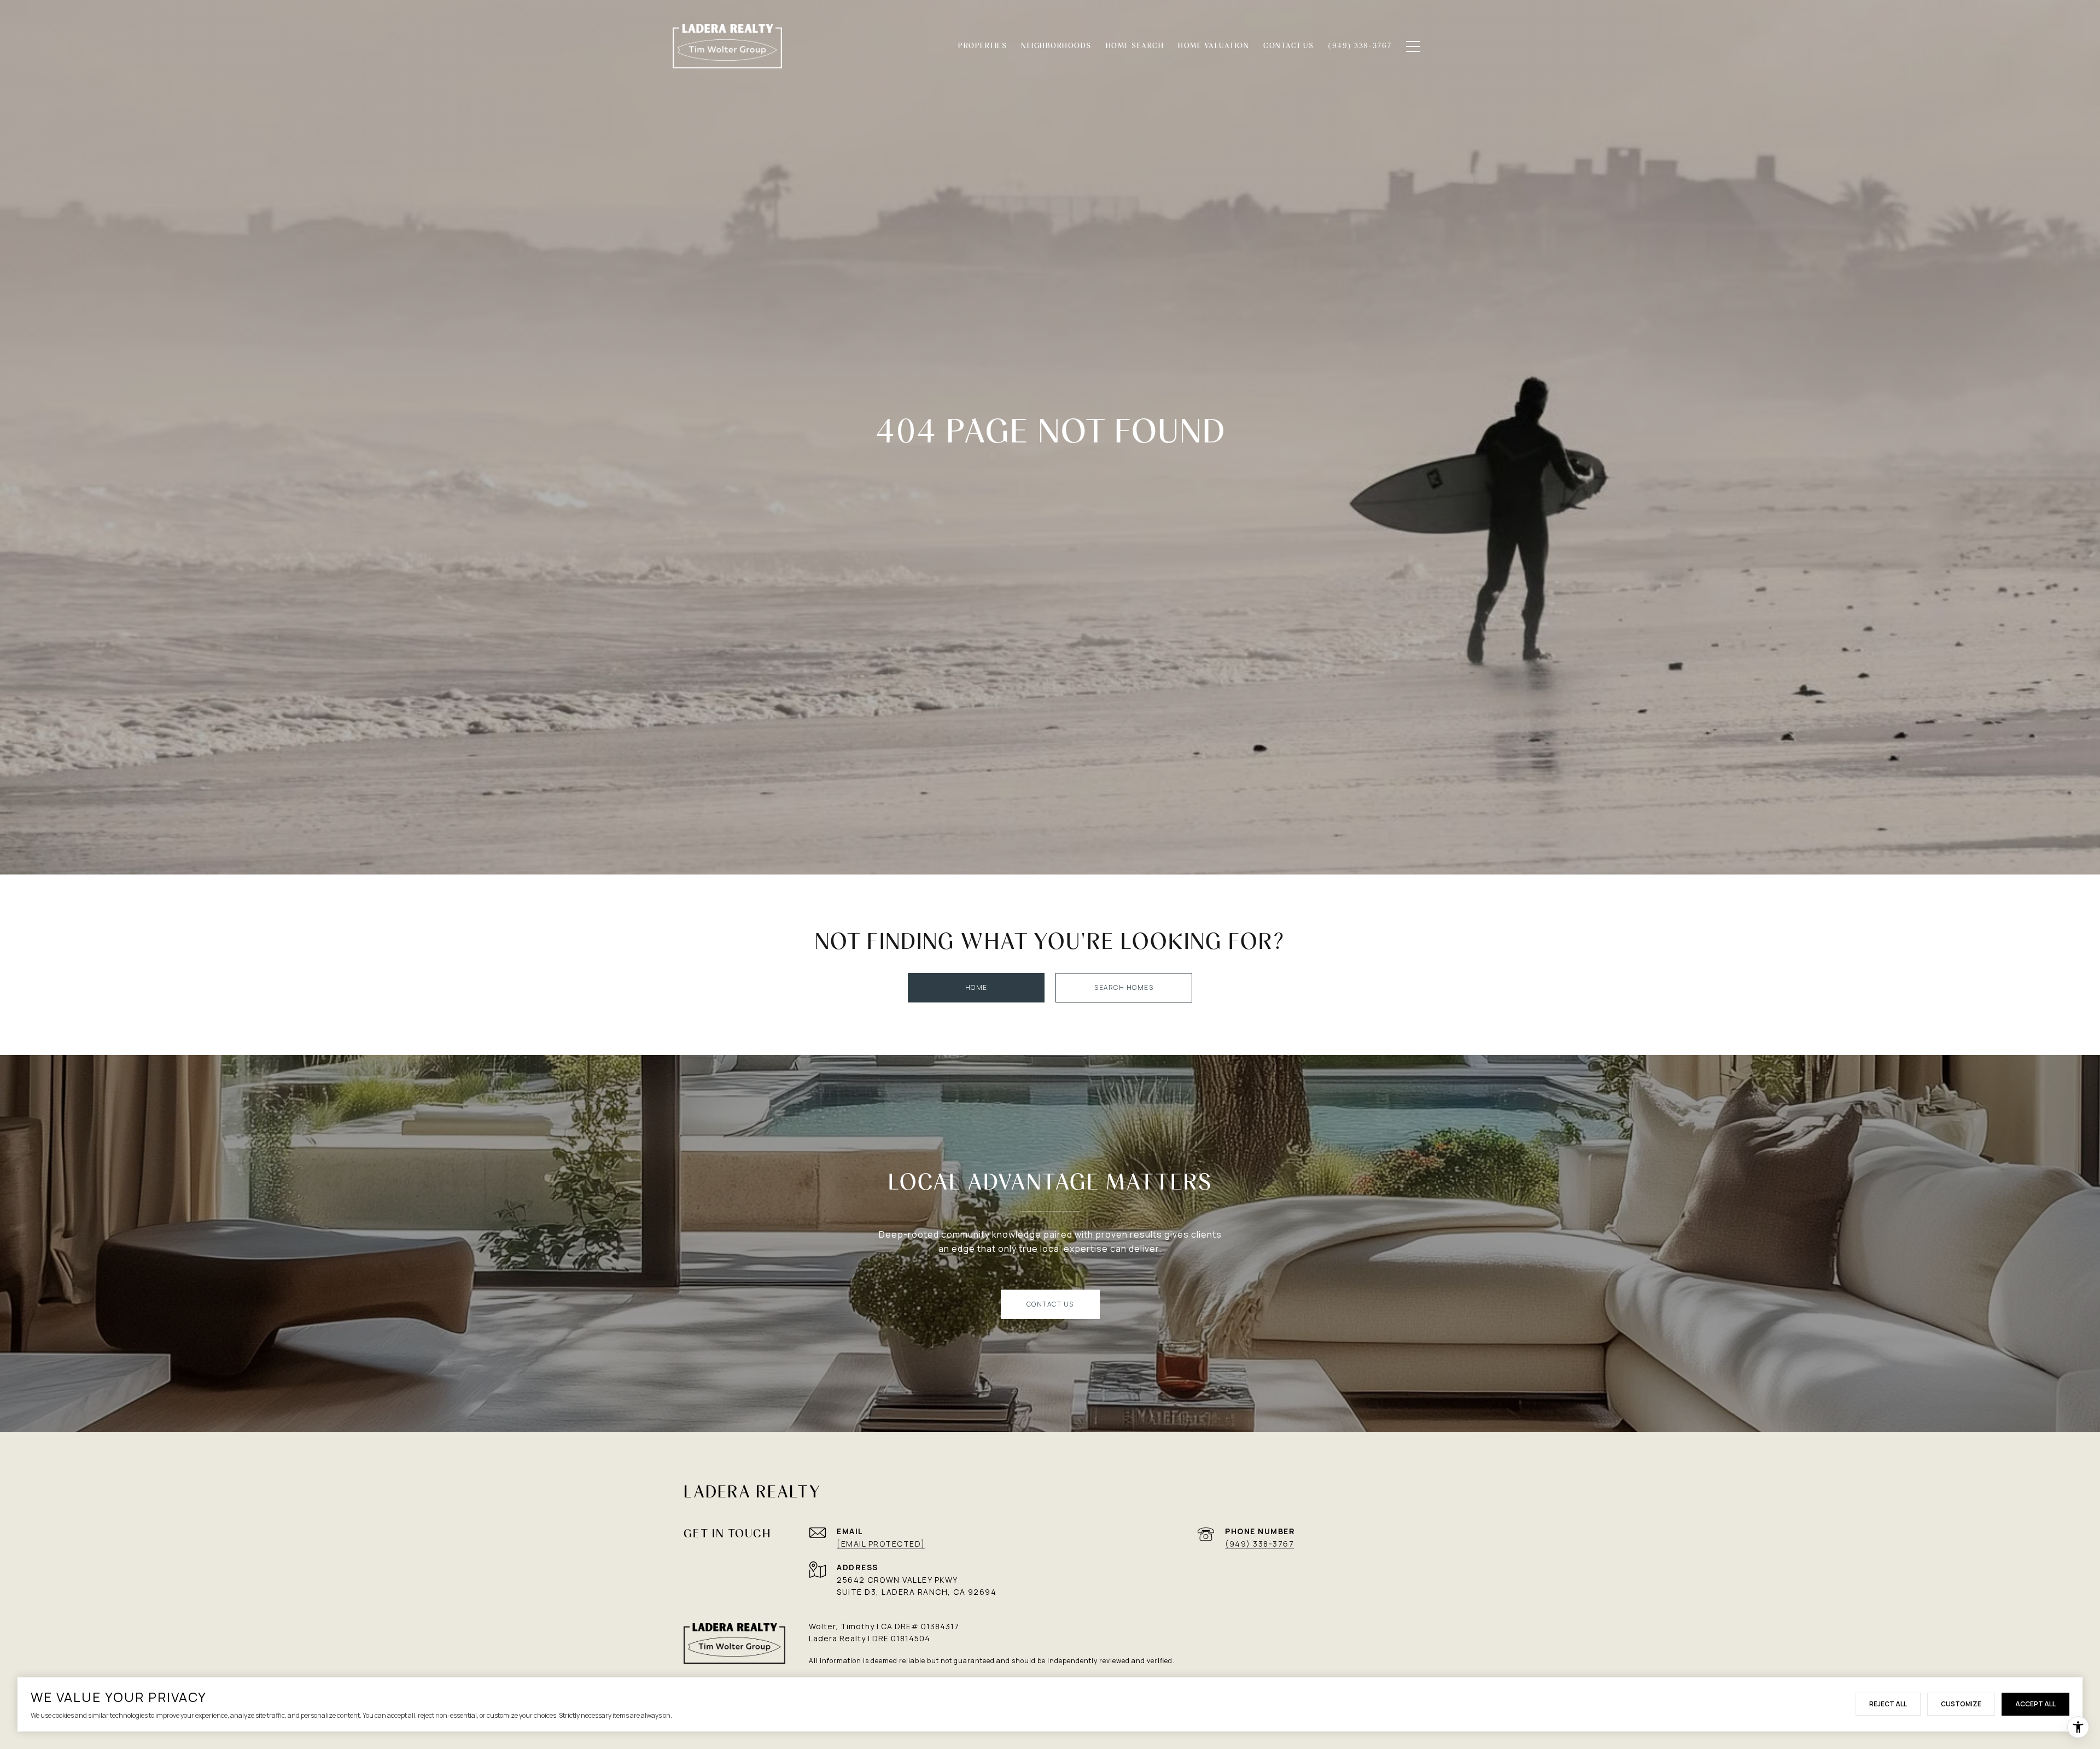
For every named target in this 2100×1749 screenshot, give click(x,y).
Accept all (2035, 1704)
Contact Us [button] (1050, 1304)
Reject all (1888, 1704)
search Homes (1124, 987)
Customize (1961, 1704)
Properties (982, 46)
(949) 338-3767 (1259, 1544)
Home (976, 987)
